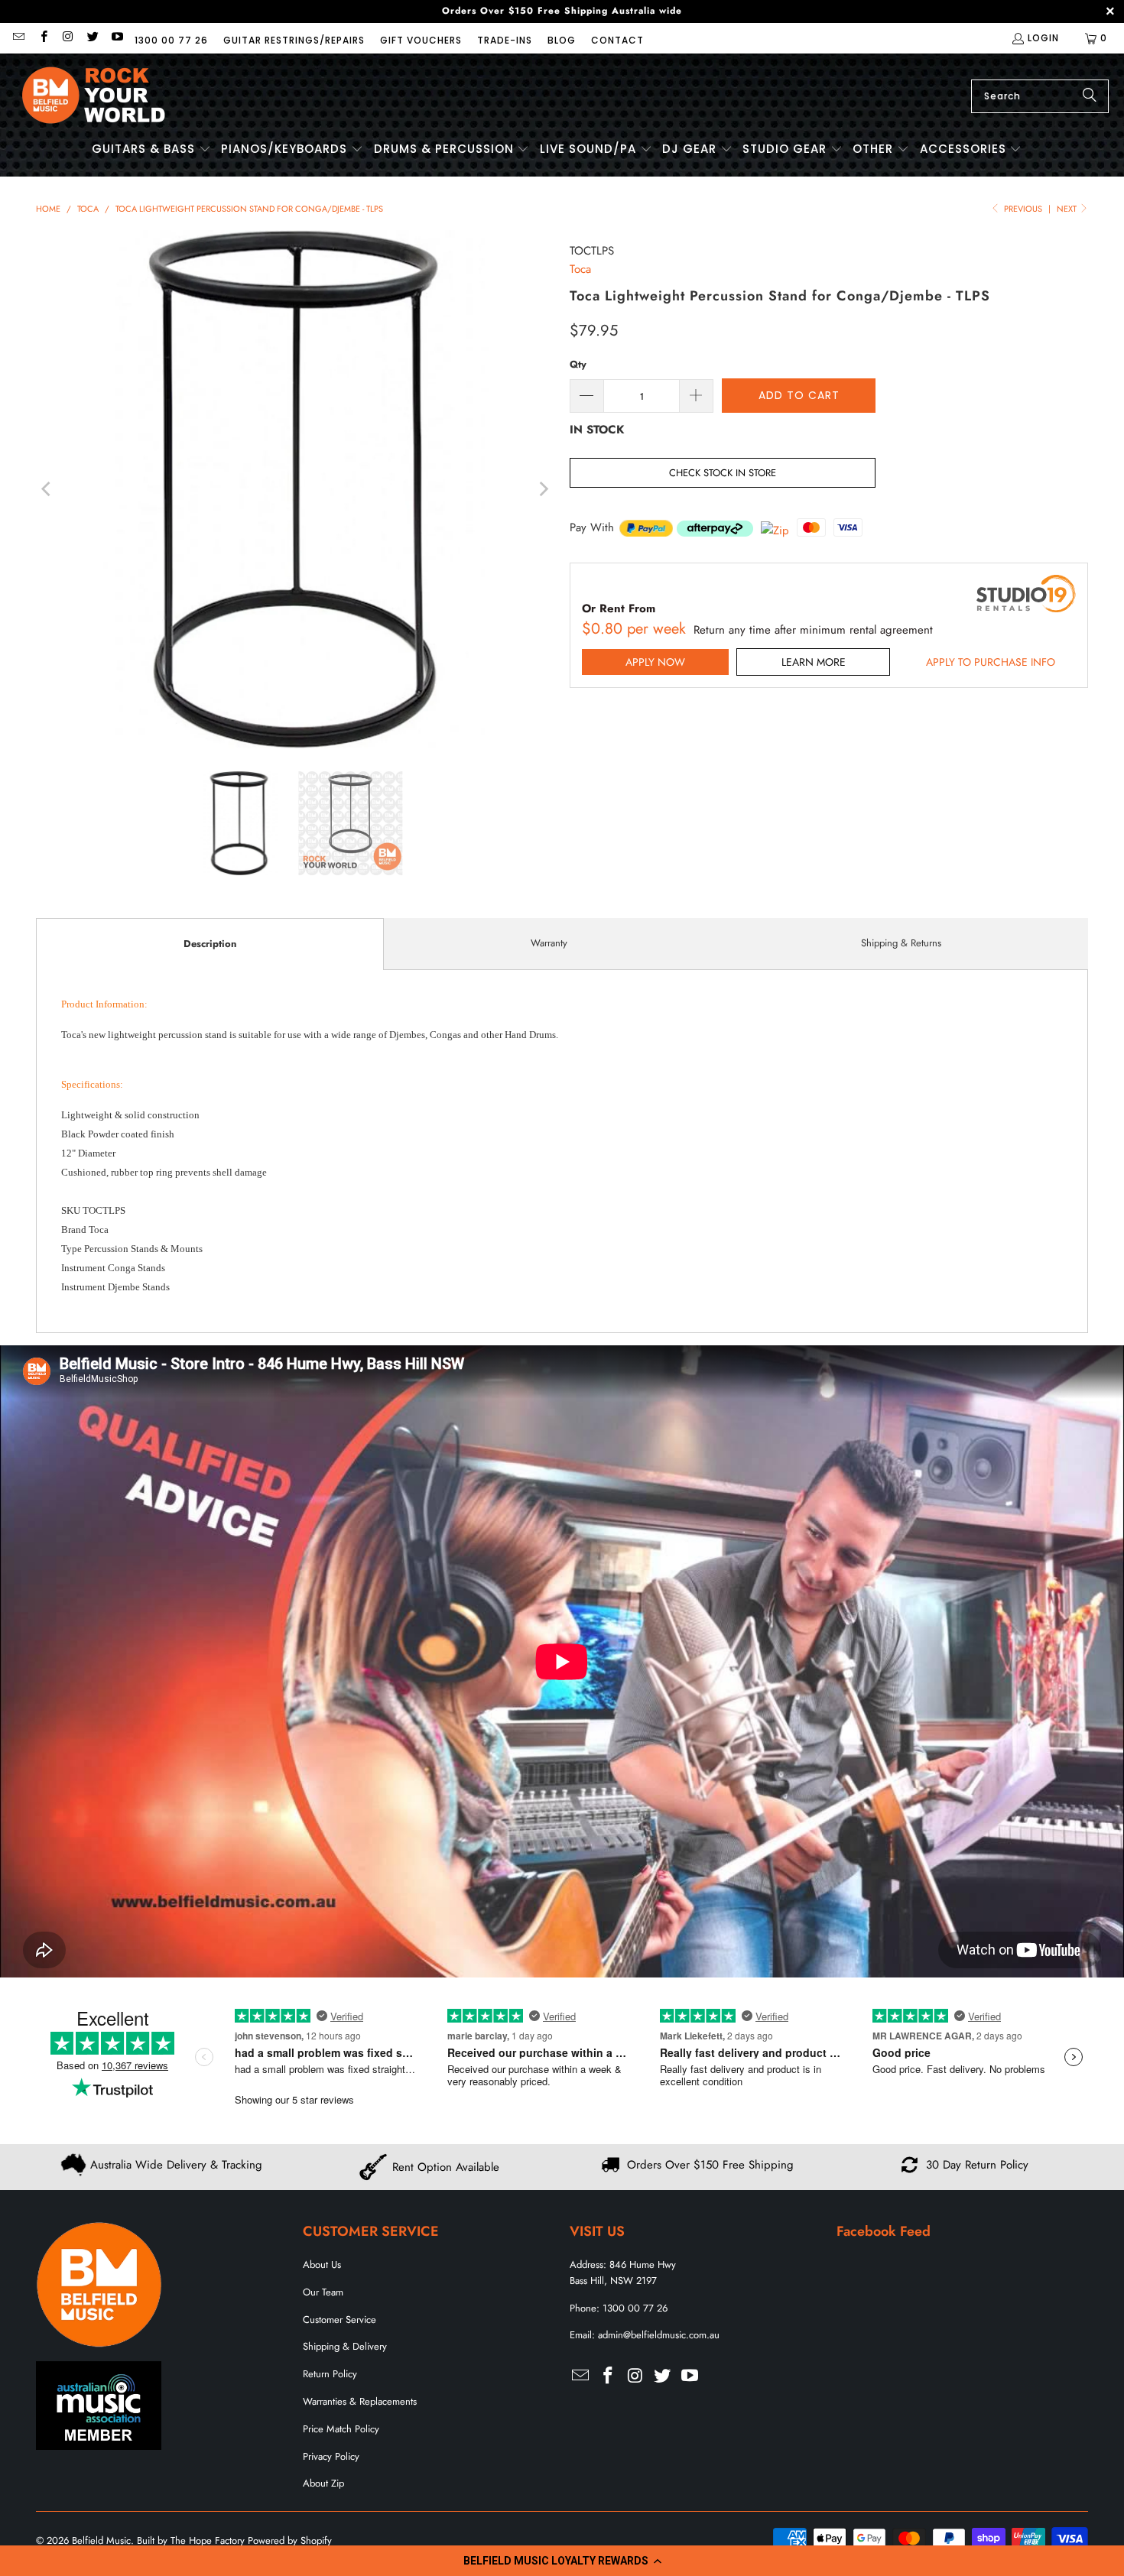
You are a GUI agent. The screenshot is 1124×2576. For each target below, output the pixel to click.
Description (210, 944)
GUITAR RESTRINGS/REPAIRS (294, 40)
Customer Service (339, 2320)
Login (1043, 38)
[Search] (1090, 96)
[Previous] (47, 489)
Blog (562, 40)
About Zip (323, 2483)
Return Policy (330, 2374)
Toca (580, 269)
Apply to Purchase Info (991, 662)
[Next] (543, 489)
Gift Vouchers (421, 40)
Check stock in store (723, 473)
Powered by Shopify (290, 2540)
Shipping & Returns (901, 943)
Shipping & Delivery (345, 2346)
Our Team (323, 2292)
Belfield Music (101, 2540)
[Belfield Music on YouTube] (117, 38)
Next (1068, 209)
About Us (322, 2265)
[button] (562, 2561)
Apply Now (655, 662)
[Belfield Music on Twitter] (92, 38)
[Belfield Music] (94, 96)
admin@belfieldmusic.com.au (659, 2335)
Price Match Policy (341, 2429)
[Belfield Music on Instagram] (68, 38)
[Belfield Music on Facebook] (42, 38)
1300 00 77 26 (171, 40)
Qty (578, 364)
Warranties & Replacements (360, 2401)
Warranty (549, 943)
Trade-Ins (505, 40)
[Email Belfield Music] (18, 38)
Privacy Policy (331, 2456)
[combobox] (1040, 96)
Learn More (814, 662)
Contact (617, 40)
